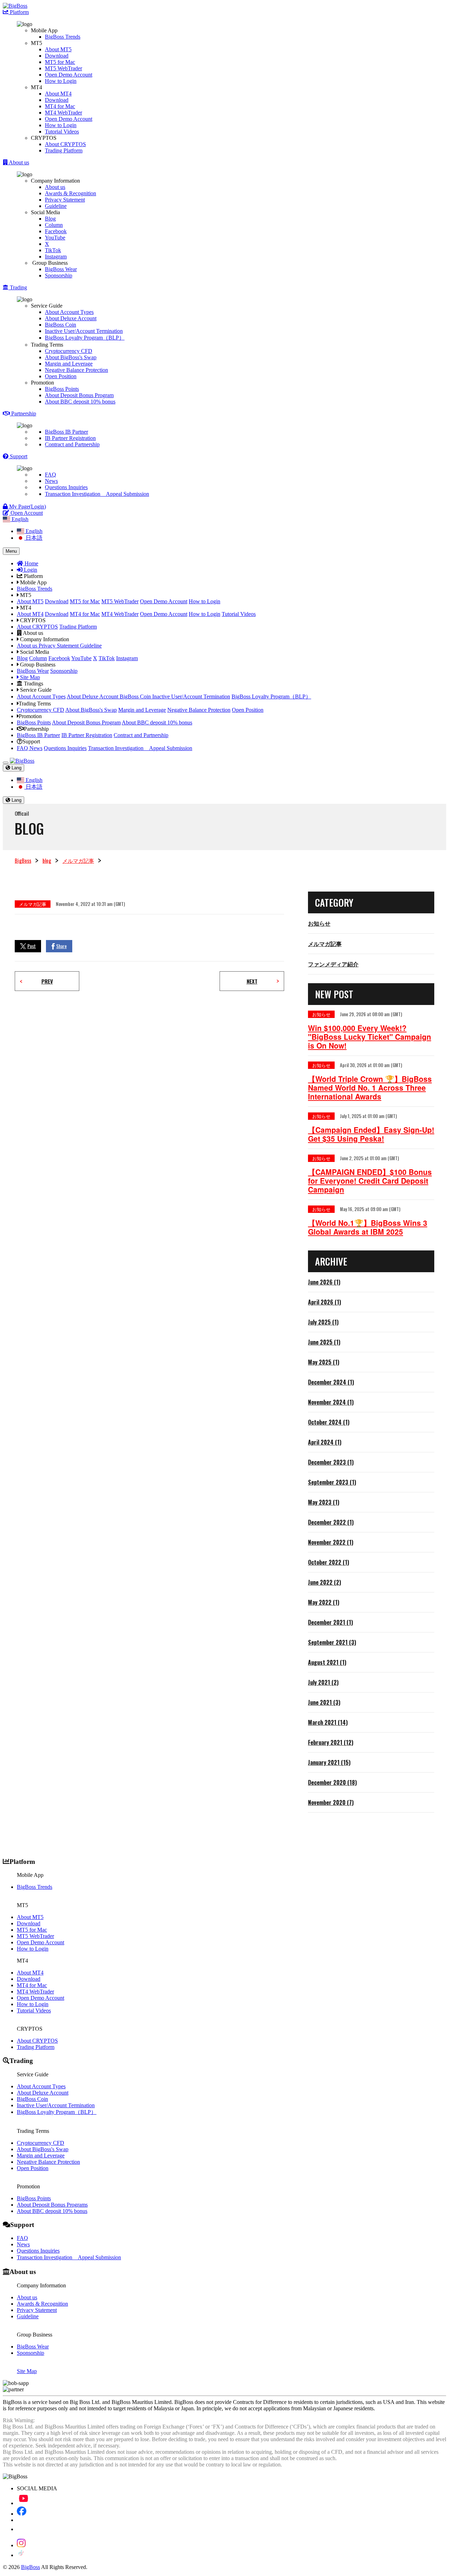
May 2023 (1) (324, 1502)
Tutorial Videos (62, 132)
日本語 (33, 538)
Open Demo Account (69, 75)
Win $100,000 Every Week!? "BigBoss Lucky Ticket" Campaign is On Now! (370, 1037)
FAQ (51, 475)
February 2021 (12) (331, 1742)
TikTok (53, 250)
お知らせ (319, 923)
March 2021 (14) (328, 1722)
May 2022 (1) (324, 1602)
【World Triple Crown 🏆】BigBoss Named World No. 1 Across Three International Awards (370, 1088)
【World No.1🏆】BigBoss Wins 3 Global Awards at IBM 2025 (368, 1227)
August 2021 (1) (327, 1662)
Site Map (29, 677)
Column (54, 225)
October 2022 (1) (329, 1562)
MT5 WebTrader (63, 68)
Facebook (56, 231)
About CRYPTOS (65, 144)
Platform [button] (19, 12)
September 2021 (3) (332, 1642)
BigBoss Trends (63, 37)
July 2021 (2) (323, 1682)
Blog (50, 219)
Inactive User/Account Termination (84, 331)
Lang (16, 768)
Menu (11, 551)
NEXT (252, 981)
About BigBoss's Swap (71, 357)
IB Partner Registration (70, 438)
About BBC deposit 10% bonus (80, 402)
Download (57, 56)
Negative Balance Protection (76, 370)
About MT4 (58, 94)
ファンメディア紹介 (333, 964)
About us (55, 187)
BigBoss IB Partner (66, 432)
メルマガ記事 (78, 860)
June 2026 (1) (324, 1282)
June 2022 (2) (324, 1582)
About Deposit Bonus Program (79, 395)
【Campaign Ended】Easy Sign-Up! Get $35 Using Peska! (371, 1134)
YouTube (55, 238)
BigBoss (23, 860)
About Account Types (69, 312)
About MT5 (58, 49)
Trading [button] (18, 287)
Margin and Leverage (69, 364)
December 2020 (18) (332, 1782)
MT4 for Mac (60, 106)
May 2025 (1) (324, 1362)
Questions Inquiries (66, 487)
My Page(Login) (27, 507)
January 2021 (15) (329, 1762)
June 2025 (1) (324, 1342)
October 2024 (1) (329, 1422)
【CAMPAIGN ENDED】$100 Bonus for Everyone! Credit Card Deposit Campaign (370, 1181)
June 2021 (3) (324, 1702)
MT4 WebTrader (63, 113)
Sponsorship (59, 275)
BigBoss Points (62, 389)
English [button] (19, 519)
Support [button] (18, 456)
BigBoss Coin (61, 325)
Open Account (26, 513)
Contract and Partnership (72, 444)
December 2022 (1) (331, 1522)
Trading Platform (64, 150)
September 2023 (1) (332, 1482)
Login (30, 570)
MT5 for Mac (60, 62)
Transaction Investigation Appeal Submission (97, 494)
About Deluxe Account (71, 318)
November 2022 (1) (331, 1542)
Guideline (56, 206)
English (33, 531)
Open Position (61, 376)
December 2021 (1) (330, 1622)
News (51, 481)
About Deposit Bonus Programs (52, 2205)
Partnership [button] (23, 413)
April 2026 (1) (324, 1302)
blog (47, 860)
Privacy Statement (65, 200)
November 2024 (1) (331, 1402)
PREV (47, 981)
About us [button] (18, 162)
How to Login (61, 81)
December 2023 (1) (331, 1462)
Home (31, 563)
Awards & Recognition (71, 193)
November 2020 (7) (331, 1802)
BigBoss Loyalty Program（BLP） (85, 338)
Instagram (56, 257)
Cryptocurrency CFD (69, 351)
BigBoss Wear (61, 269)
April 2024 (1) (325, 1442)
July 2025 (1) (323, 1322)
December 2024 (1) (331, 1382)
